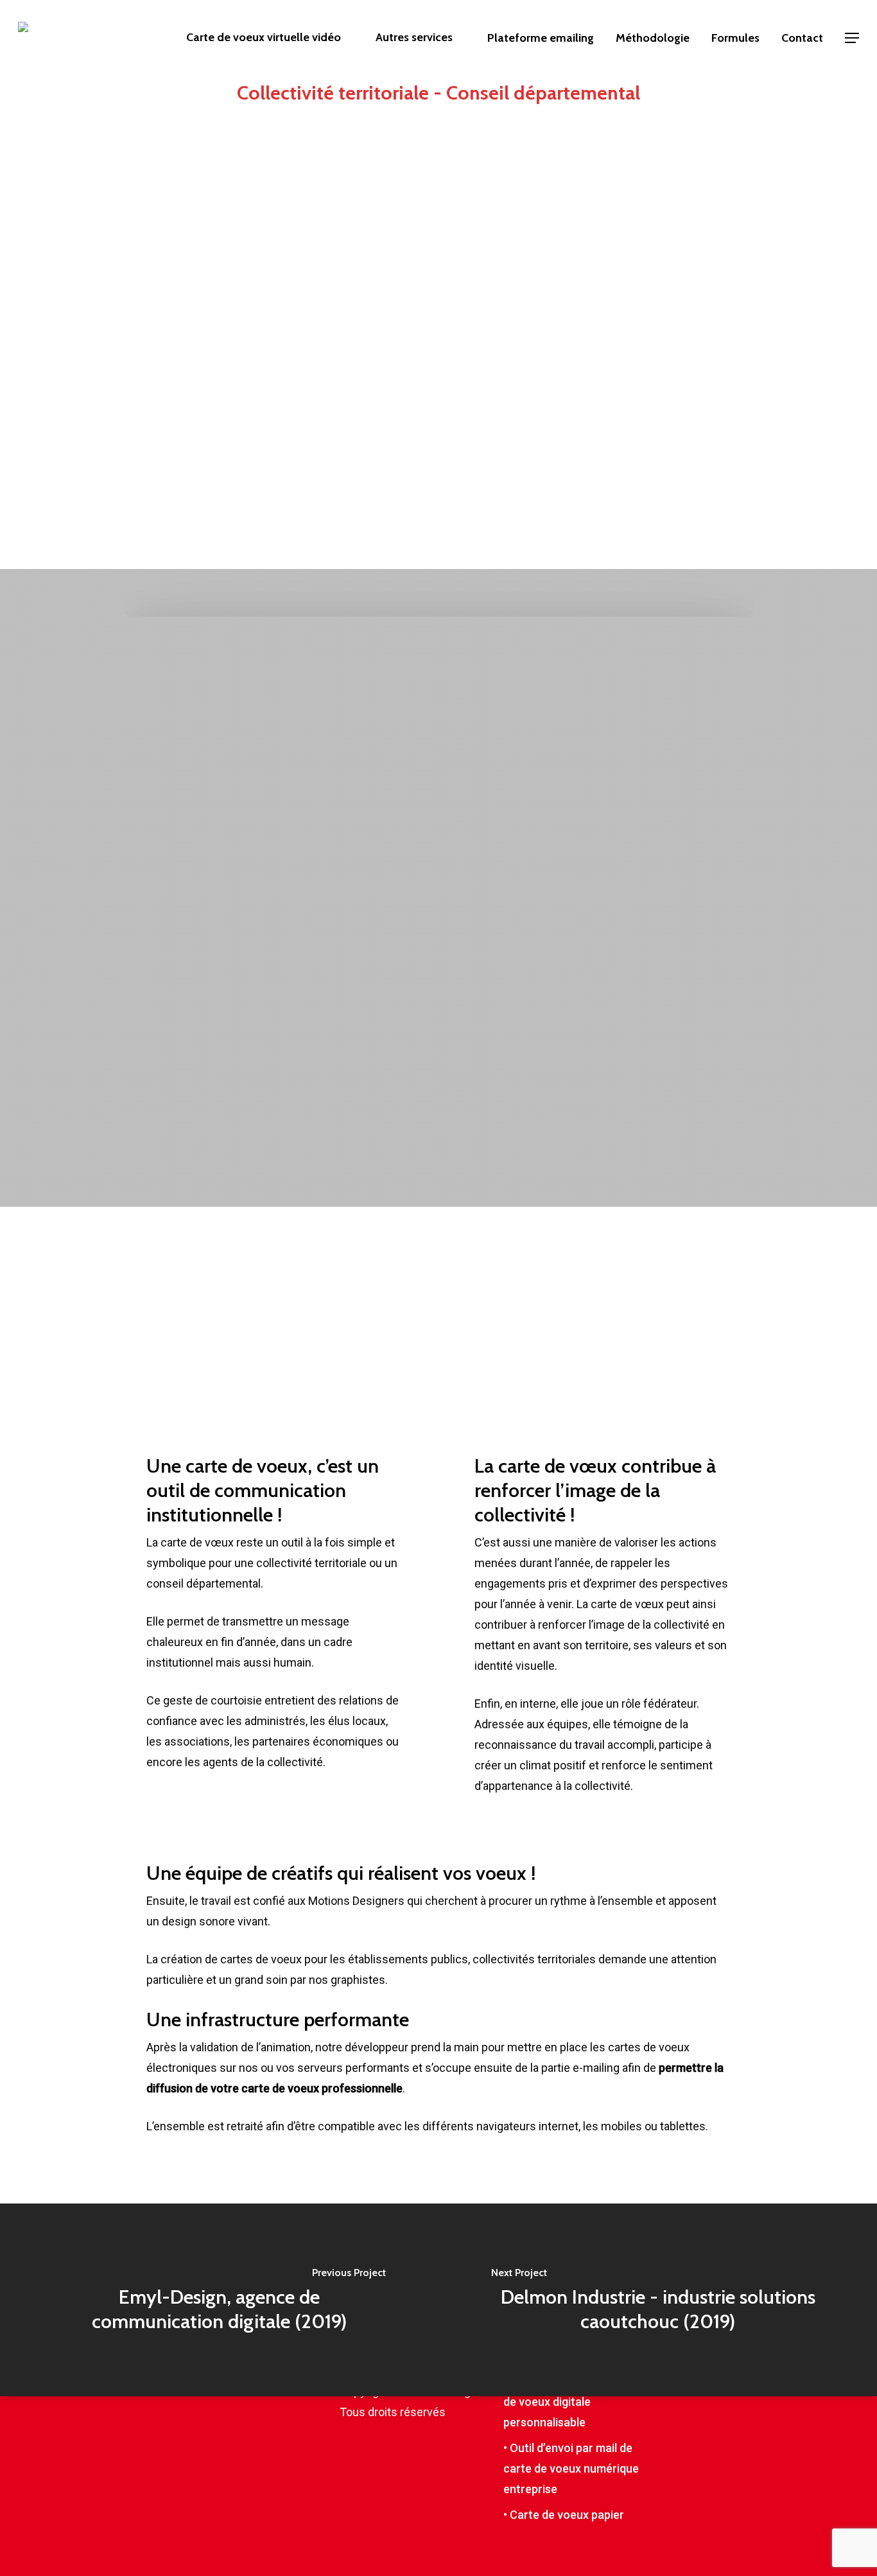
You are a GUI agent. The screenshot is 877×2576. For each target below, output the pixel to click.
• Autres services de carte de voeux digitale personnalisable (570, 2402)
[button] (852, 38)
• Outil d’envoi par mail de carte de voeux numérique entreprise (571, 2468)
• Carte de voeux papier (564, 2515)
